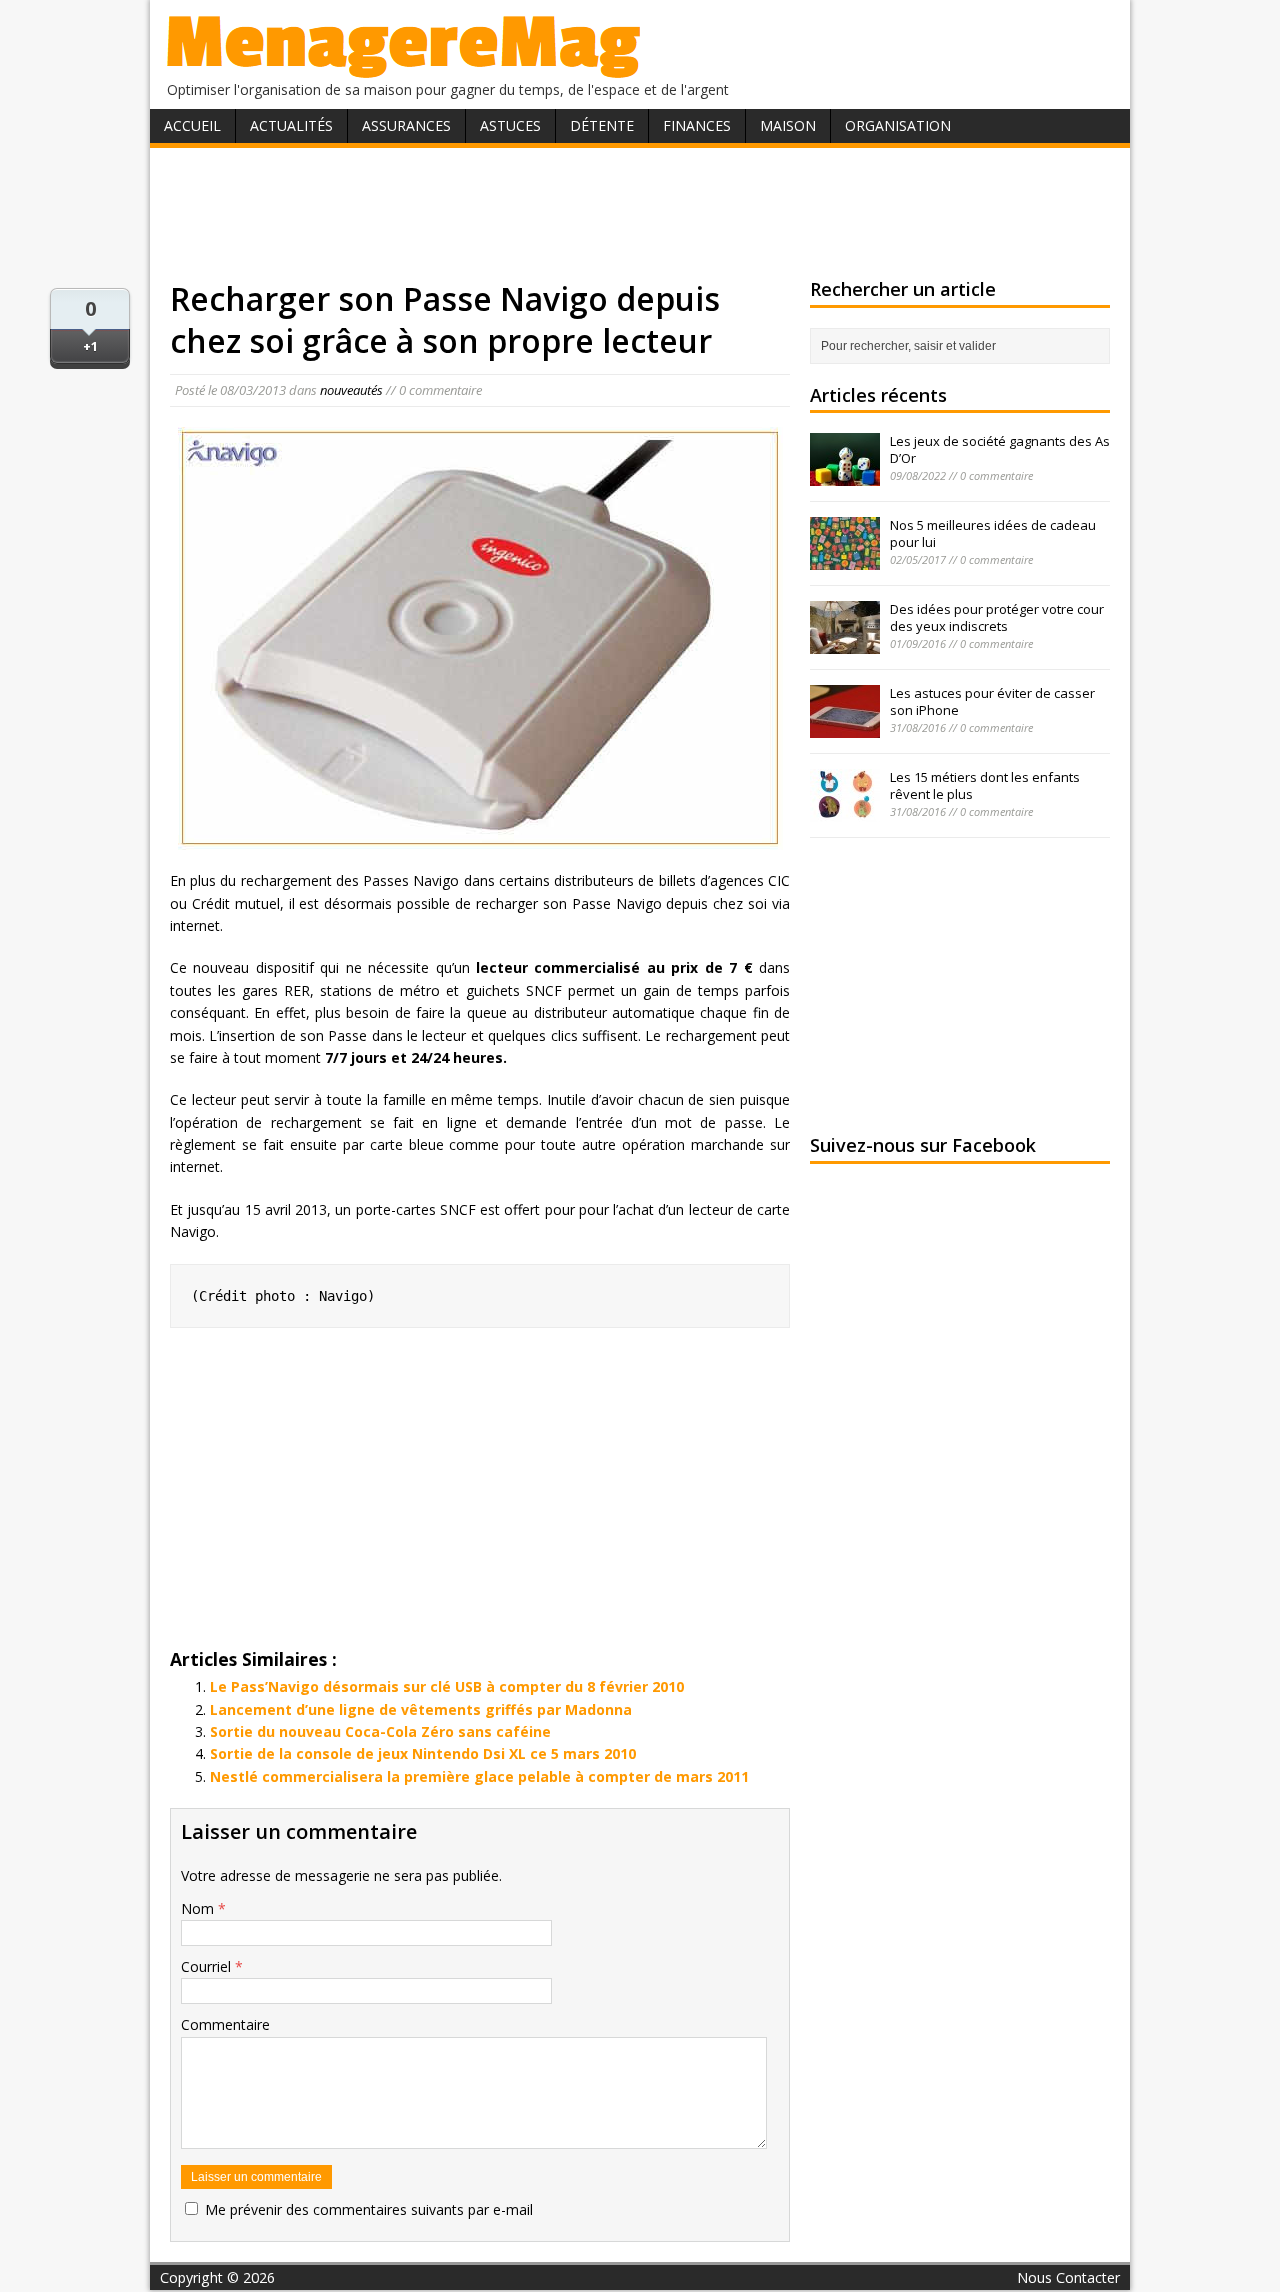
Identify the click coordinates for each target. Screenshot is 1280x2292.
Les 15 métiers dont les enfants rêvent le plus (985, 785)
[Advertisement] (640, 213)
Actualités (291, 125)
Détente (602, 125)
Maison (788, 125)
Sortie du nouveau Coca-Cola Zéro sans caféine (380, 1731)
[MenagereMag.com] (404, 69)
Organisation (898, 125)
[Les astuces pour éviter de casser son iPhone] (845, 727)
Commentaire (225, 2024)
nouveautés (351, 390)
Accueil (192, 125)
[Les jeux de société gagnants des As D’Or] (845, 475)
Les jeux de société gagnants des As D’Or (1000, 449)
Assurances (406, 125)
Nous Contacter (1068, 2277)
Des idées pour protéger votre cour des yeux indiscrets (997, 617)
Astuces (510, 125)
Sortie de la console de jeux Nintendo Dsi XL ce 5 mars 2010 (423, 1753)
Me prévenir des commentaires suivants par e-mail (369, 2209)
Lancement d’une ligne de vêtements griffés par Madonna (421, 1709)
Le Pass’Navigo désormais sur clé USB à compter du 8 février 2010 (447, 1686)
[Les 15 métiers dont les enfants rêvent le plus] (845, 811)
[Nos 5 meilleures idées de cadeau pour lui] (845, 559)
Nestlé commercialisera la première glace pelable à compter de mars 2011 (479, 1776)
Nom (199, 1908)
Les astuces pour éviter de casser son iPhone (992, 701)
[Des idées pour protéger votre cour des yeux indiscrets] (845, 643)
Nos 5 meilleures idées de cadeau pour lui (993, 533)
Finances (697, 125)
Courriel (208, 1966)
